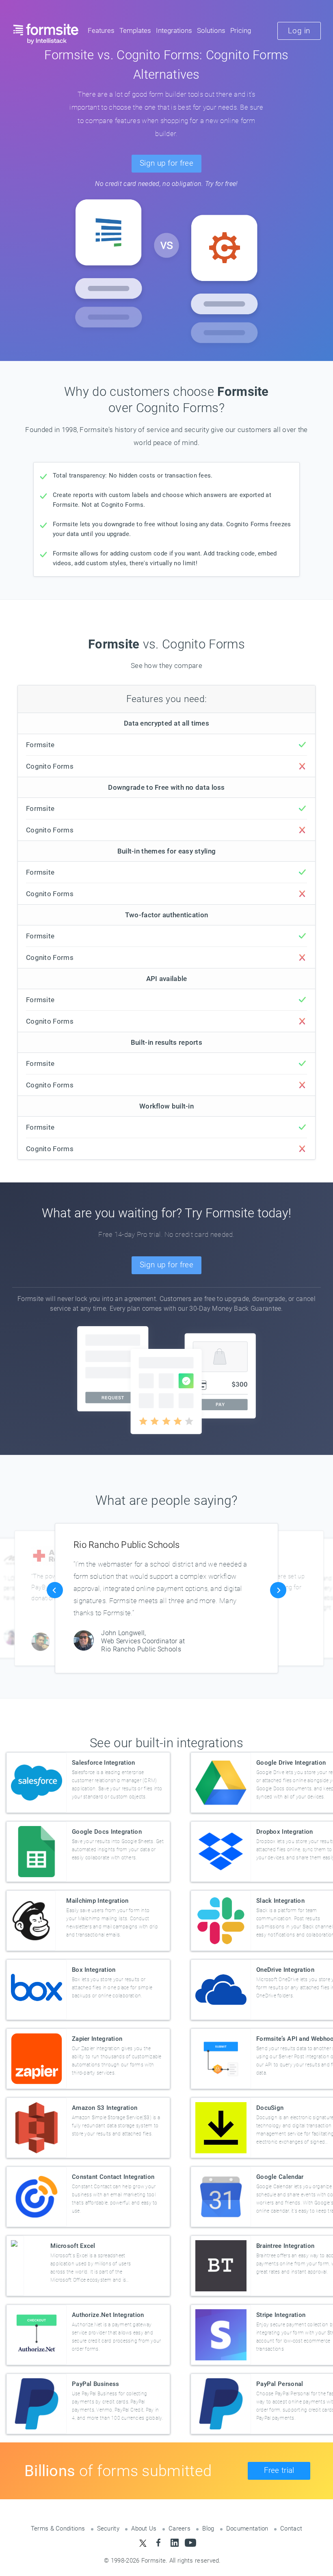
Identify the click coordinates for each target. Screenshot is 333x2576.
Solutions (211, 31)
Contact (291, 2528)
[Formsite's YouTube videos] (190, 2543)
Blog (208, 2528)
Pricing (241, 31)
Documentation (247, 2528)
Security (108, 2528)
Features (101, 31)
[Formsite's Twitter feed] (143, 2543)
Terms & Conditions (58, 2528)
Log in (299, 31)
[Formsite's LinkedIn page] (174, 2543)
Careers (179, 2528)
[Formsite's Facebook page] (159, 2543)
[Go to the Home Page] (46, 34)
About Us (144, 2528)
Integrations (174, 31)
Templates (135, 31)
